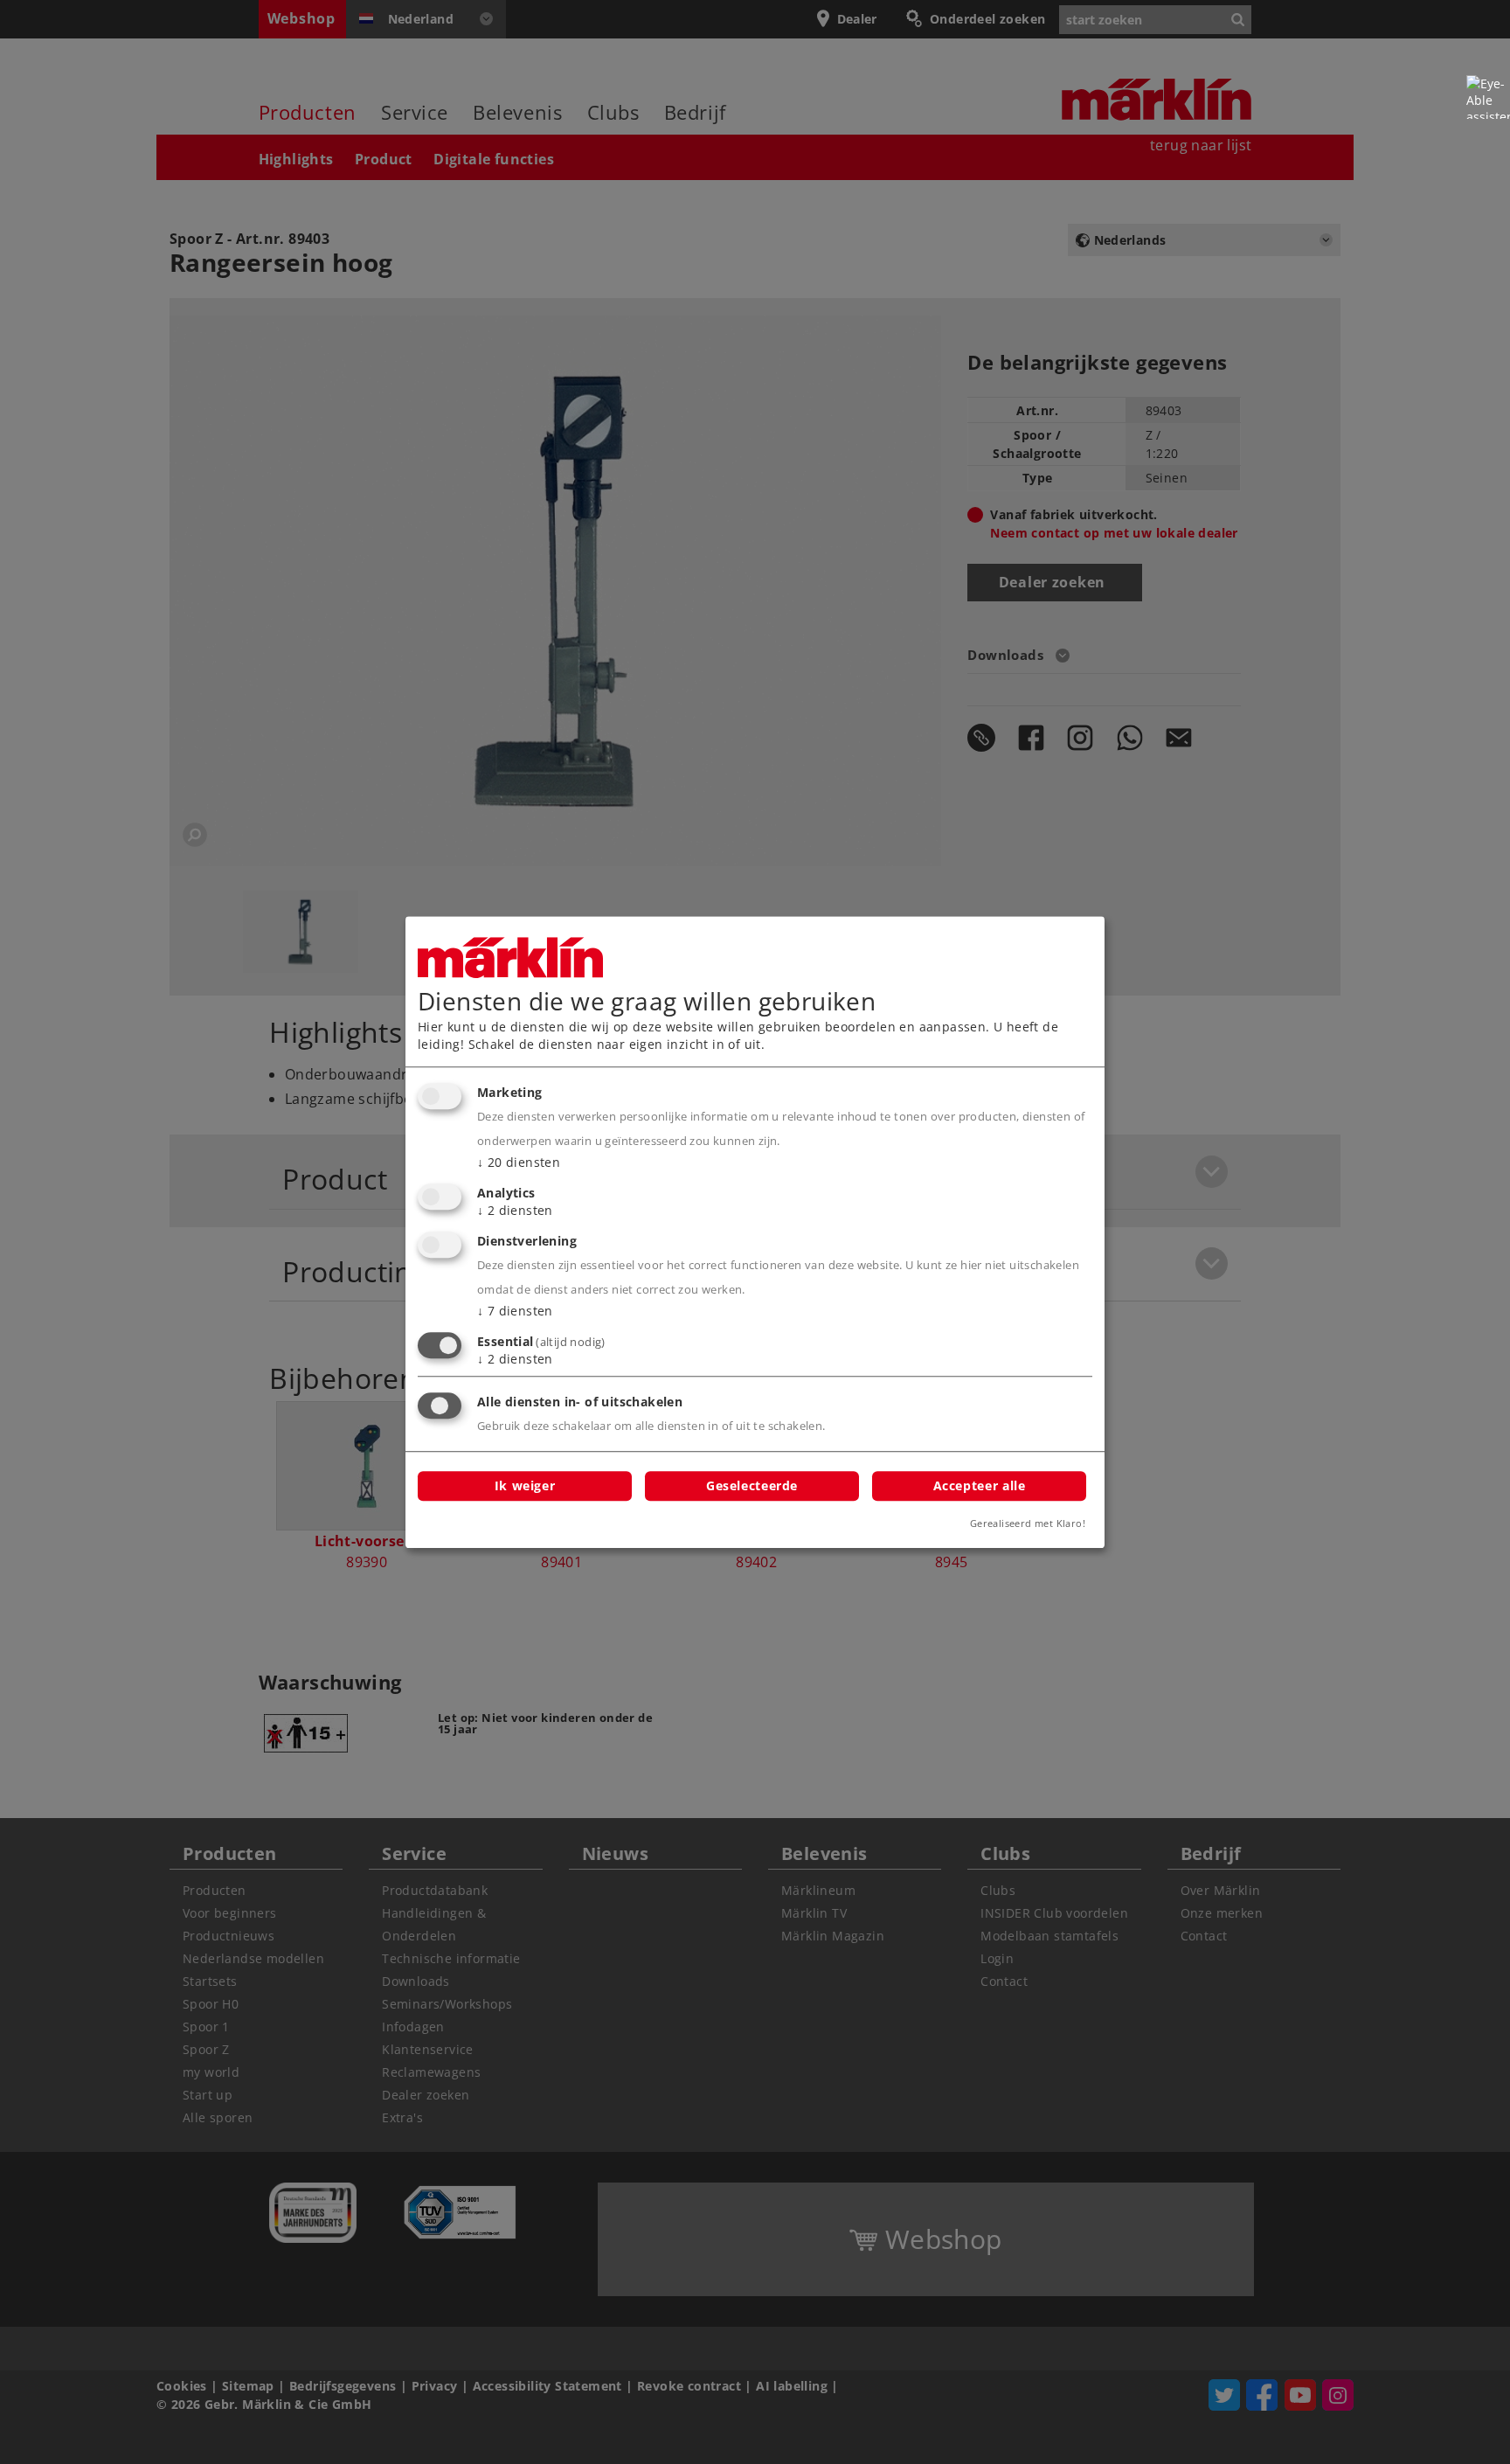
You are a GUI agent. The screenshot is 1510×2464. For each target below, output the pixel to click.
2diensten (515, 1210)
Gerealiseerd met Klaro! (1028, 1523)
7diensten (515, 1311)
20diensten (519, 1163)
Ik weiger (525, 1485)
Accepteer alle (980, 1485)
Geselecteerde (752, 1485)
